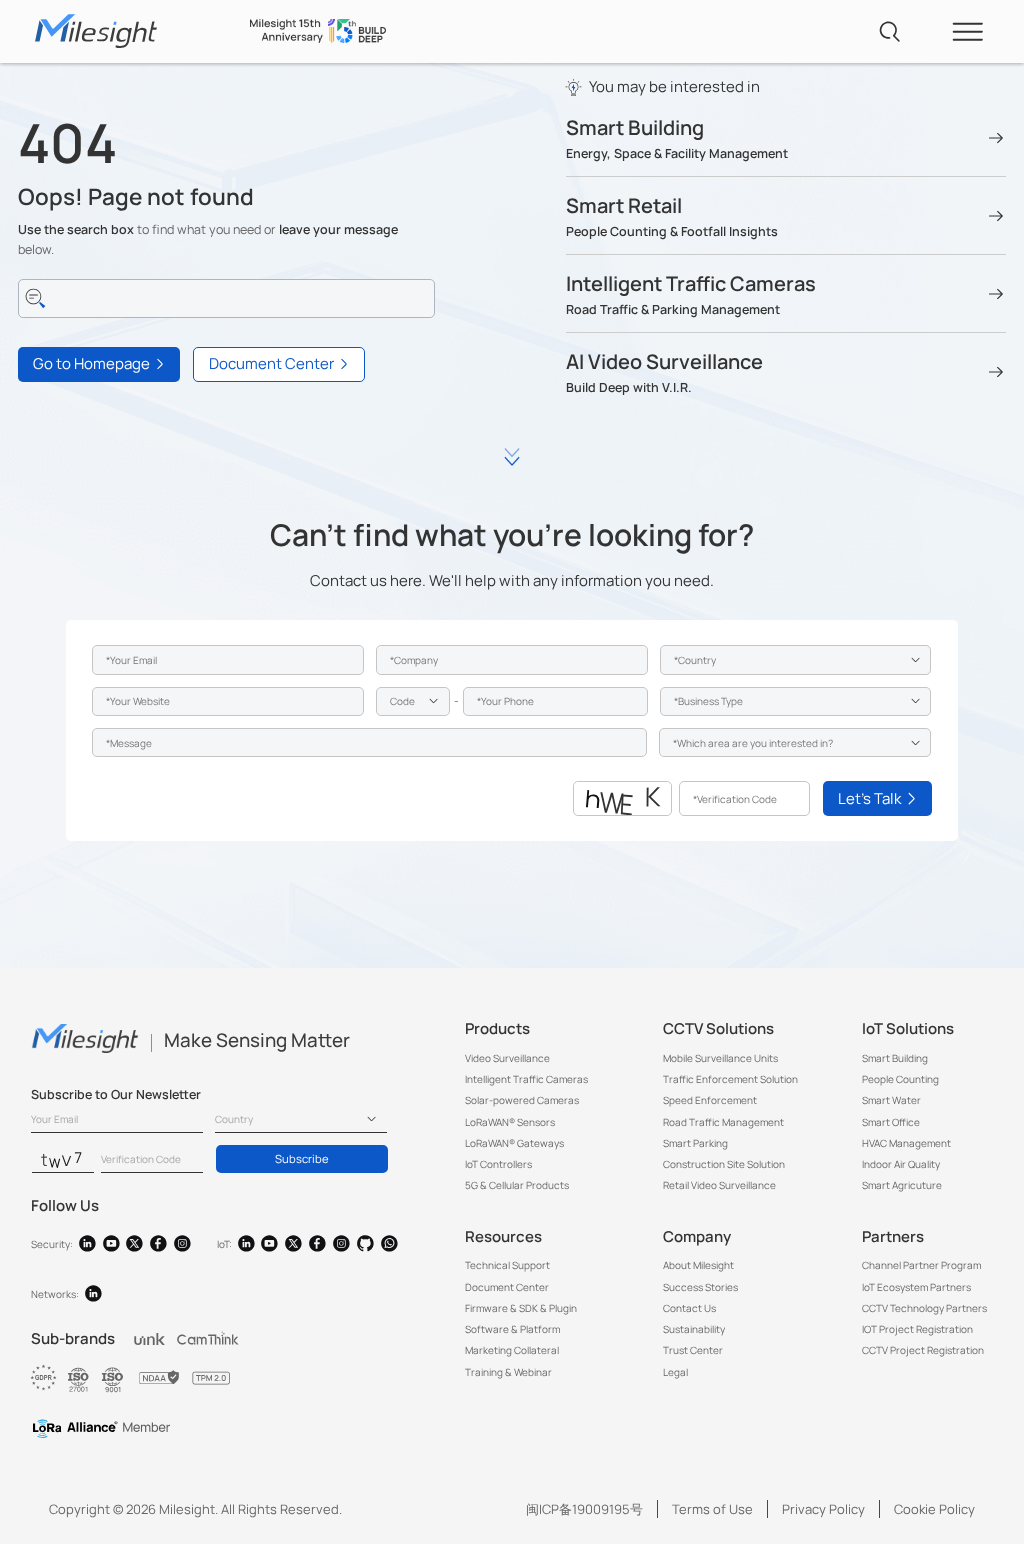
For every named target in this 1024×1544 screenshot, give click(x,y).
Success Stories (700, 1287)
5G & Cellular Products (517, 1185)
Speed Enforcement (710, 1100)
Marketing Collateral (512, 1350)
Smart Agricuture (902, 1185)
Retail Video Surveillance (719, 1185)
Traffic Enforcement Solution (730, 1079)
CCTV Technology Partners (924, 1308)
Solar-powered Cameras (522, 1100)
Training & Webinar (508, 1372)
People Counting (900, 1079)
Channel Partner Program (921, 1265)
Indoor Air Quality (901, 1164)
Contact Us (689, 1308)
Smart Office (891, 1122)
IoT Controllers (498, 1164)
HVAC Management (906, 1143)
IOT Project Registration (917, 1329)
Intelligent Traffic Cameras (526, 1079)
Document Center (507, 1287)
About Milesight (698, 1265)
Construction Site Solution (724, 1164)
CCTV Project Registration (923, 1350)
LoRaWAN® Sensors (510, 1122)
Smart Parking (695, 1143)
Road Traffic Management (723, 1122)
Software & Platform (512, 1329)
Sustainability (694, 1329)
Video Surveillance (507, 1058)
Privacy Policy (823, 1509)
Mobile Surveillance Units (720, 1058)
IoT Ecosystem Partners (916, 1287)
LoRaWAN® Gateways (514, 1143)
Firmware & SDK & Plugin (521, 1308)
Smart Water (891, 1100)
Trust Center (693, 1350)
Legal (675, 1372)
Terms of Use (712, 1509)
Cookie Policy (934, 1509)
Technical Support (507, 1265)
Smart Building (895, 1058)
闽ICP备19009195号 (584, 1509)
